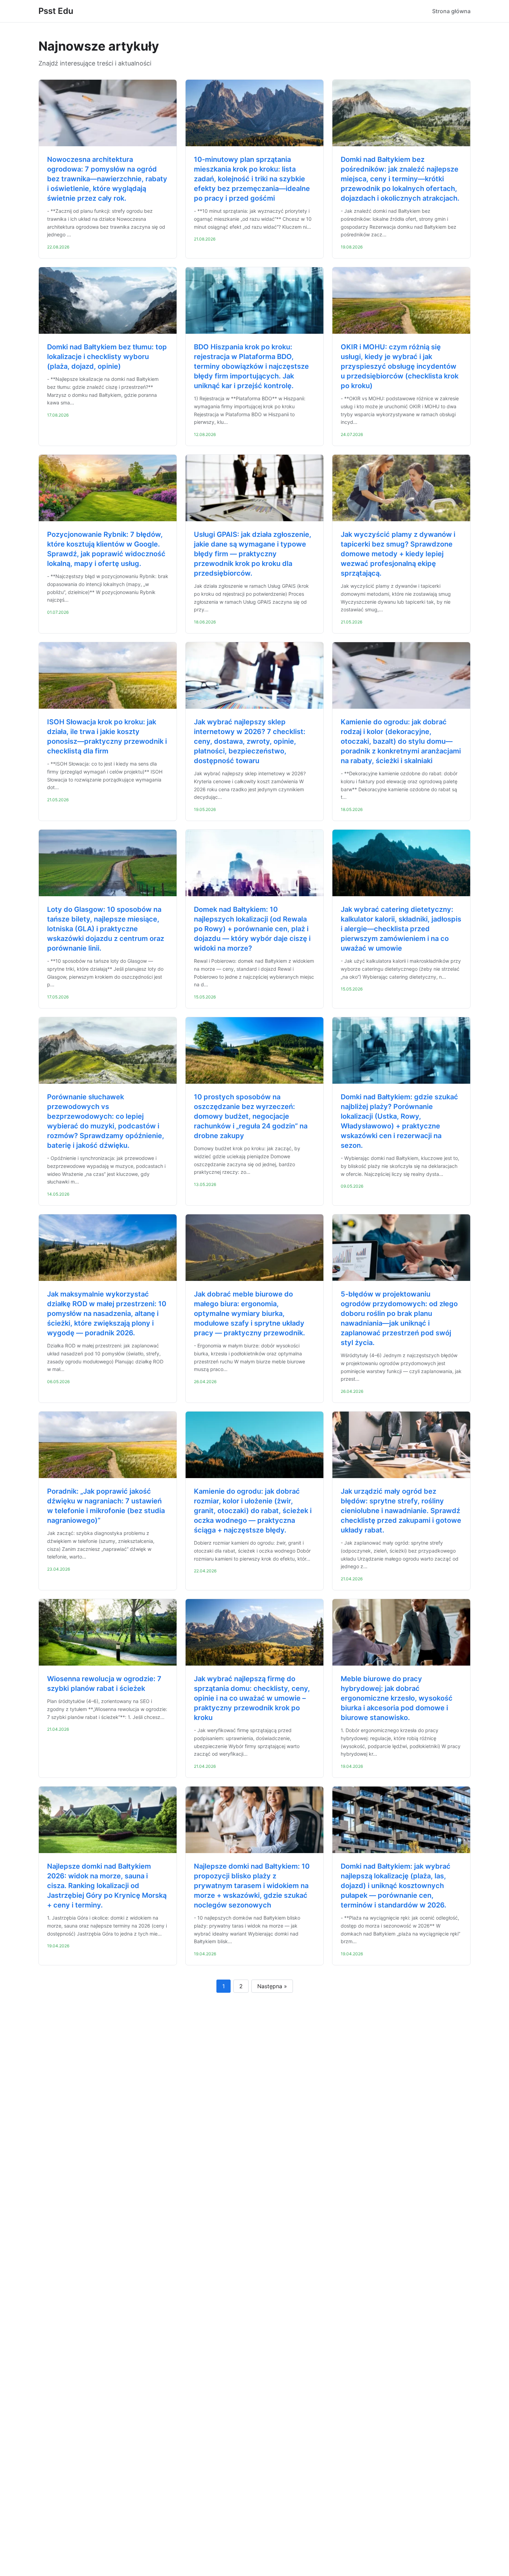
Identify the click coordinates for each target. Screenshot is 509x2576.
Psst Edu (56, 11)
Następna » (272, 1986)
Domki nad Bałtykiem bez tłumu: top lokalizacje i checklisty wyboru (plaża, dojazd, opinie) (107, 357)
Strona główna (451, 11)
